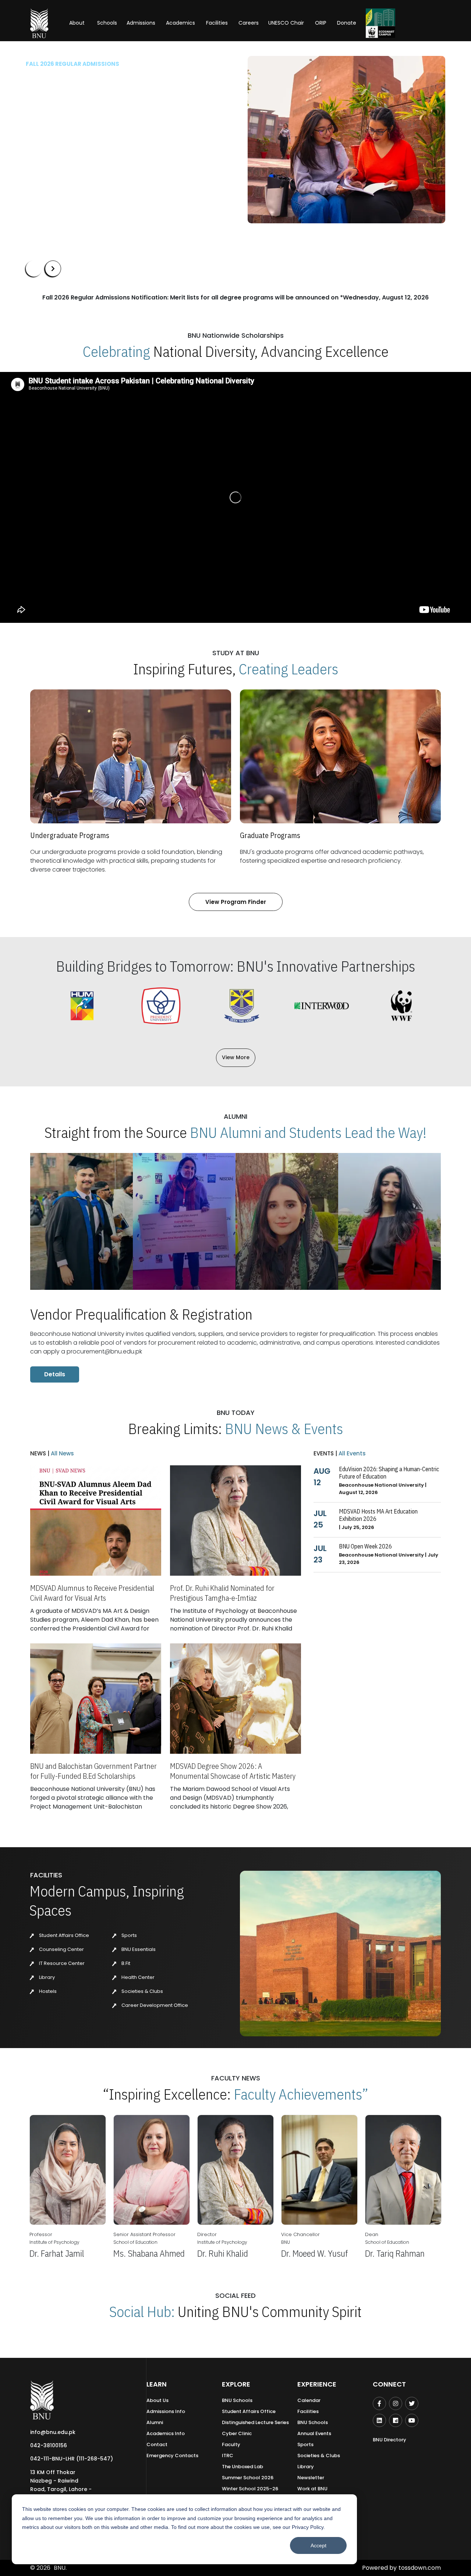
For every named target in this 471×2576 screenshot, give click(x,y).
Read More (39, 139)
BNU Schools (237, 2400)
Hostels (47, 1991)
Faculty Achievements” (301, 2094)
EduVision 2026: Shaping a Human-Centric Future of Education (389, 1473)
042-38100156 (49, 2445)
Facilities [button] (217, 23)
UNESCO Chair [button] (286, 23)
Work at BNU (312, 2489)
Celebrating (116, 351)
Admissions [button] (141, 23)
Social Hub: (142, 2311)
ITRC (228, 2456)
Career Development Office (154, 2005)
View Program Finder (236, 902)
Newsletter (311, 2478)
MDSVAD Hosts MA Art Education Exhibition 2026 (378, 1515)
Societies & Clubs (142, 1991)
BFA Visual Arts (47, 127)
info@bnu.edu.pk (53, 2432)
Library (46, 1977)
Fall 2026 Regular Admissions (72, 64)
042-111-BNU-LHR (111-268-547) (72, 2459)
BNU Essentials (138, 1949)
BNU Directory (389, 2440)
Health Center (137, 1977)
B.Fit (125, 1963)
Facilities (308, 2411)
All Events (351, 1453)
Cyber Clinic (237, 2433)
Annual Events (314, 2433)
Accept (318, 2545)
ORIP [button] (321, 23)
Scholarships (102, 161)
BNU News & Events (284, 1429)
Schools (107, 23)
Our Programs (51, 161)
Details (55, 1374)
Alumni (155, 2422)
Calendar (309, 2400)
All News (62, 1453)
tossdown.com (420, 2568)
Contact (157, 2444)
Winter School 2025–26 (250, 2489)
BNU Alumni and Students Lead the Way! (308, 1132)
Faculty (231, 2444)
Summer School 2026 (248, 2478)
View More (236, 1057)
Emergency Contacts (172, 2456)
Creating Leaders (288, 669)
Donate (347, 23)
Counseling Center (61, 1949)
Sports (129, 1935)
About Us (157, 2400)
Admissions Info (166, 2411)
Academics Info (166, 2433)
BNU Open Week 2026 (365, 1546)
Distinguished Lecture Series (255, 2422)
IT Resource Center (61, 1963)
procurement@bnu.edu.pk (104, 1351)
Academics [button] (180, 23)
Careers (249, 23)
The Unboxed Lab (242, 2467)
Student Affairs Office (63, 1935)
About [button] (78, 23)
